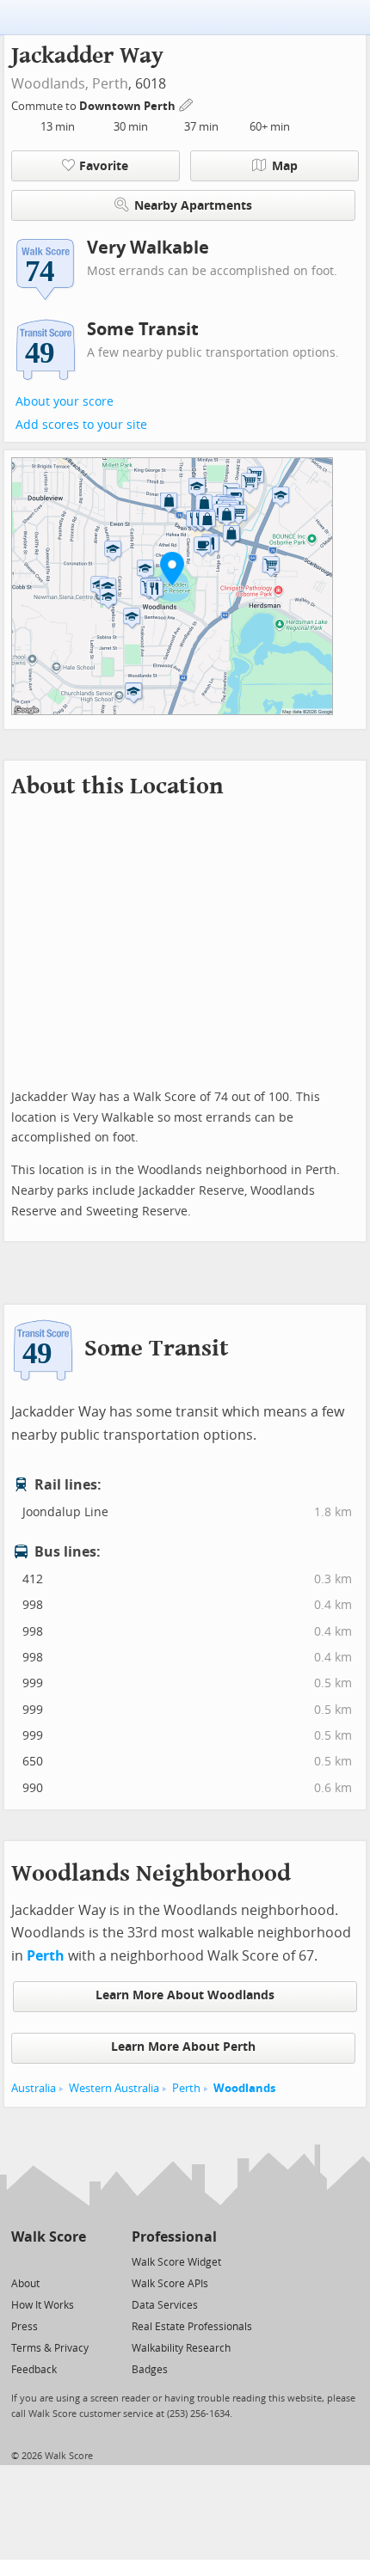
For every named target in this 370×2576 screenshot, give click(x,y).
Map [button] (285, 166)
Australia (34, 2088)
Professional (174, 2237)
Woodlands (244, 2088)
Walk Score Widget (176, 2262)
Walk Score (49, 2237)
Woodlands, (50, 84)
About (25, 2284)
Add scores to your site (81, 425)
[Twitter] (21, 2261)
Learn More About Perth (183, 2047)
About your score (65, 402)
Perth (110, 84)
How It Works (43, 2305)
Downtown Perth (129, 106)
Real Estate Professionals (192, 2327)
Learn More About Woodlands (185, 1995)
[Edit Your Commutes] (187, 104)
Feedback (34, 2370)
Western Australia (114, 2088)
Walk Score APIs (170, 2284)
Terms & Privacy (50, 2348)
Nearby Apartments (193, 206)
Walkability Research (181, 2348)
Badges (150, 2370)
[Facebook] (48, 2261)
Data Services (165, 2305)
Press (25, 2327)
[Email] (74, 2261)
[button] (172, 568)
